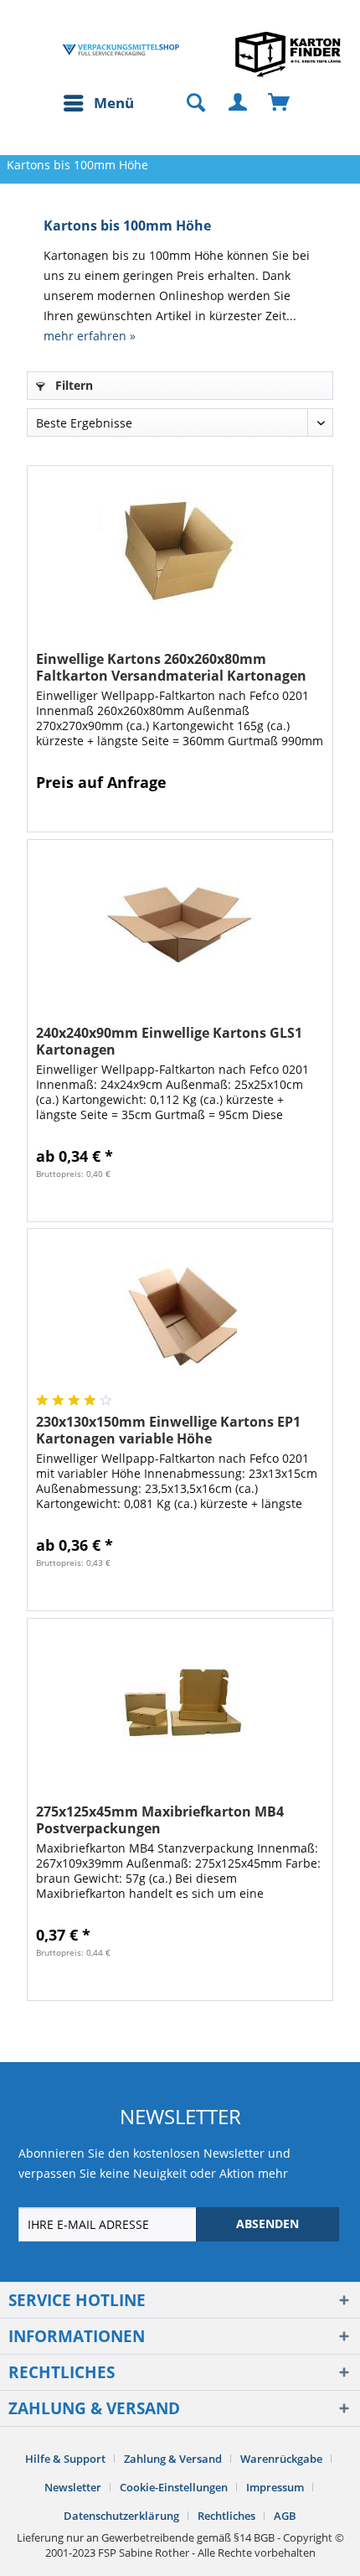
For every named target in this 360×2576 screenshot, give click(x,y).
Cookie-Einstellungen (174, 2487)
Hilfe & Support (65, 2459)
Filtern (72, 385)
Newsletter (73, 2487)
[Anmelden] (239, 103)
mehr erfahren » (90, 336)
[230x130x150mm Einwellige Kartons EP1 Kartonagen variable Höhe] (180, 1313)
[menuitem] (98, 103)
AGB (285, 2516)
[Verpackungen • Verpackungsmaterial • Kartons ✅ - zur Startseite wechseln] (121, 50)
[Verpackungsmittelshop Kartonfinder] (288, 54)
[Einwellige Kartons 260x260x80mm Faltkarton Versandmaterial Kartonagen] (180, 550)
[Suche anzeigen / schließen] (188, 103)
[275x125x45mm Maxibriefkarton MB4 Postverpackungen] (180, 1703)
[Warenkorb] (280, 103)
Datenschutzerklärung (121, 2516)
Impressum (275, 2487)
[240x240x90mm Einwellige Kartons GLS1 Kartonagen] (180, 924)
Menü (114, 103)
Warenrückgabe (281, 2459)
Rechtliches (226, 2516)
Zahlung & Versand (173, 2459)
